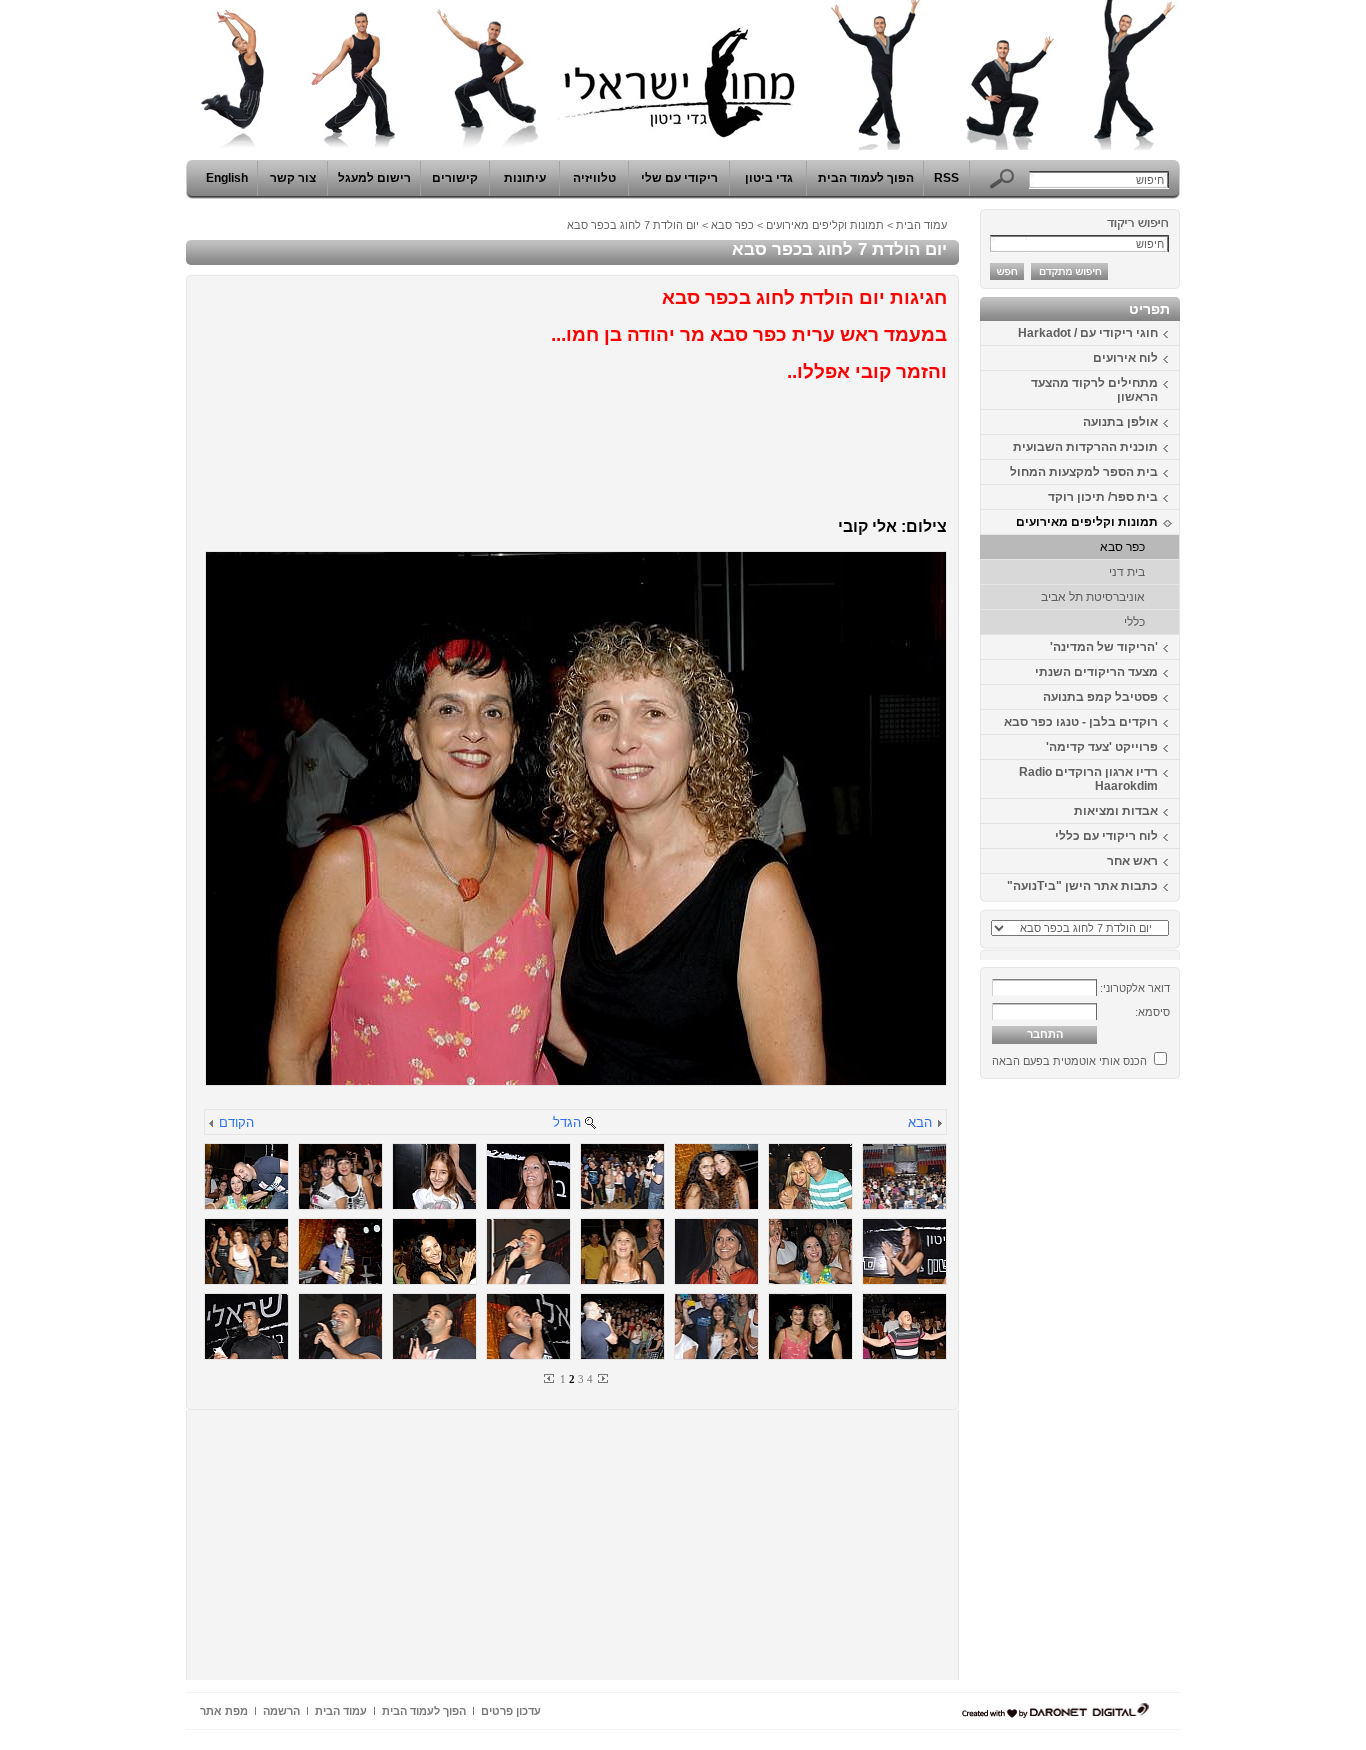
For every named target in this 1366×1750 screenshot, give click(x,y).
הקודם (236, 1122)
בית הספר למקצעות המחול (1084, 472)
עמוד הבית (921, 225)
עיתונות (525, 178)
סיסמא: (1152, 1012)
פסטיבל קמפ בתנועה (1100, 697)
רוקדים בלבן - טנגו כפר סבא (1081, 722)
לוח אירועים (1125, 358)
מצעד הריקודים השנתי (1096, 672)
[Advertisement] (1120, 1387)
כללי (1134, 622)
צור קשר (293, 178)
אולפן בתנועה (1120, 422)
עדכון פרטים (511, 1711)
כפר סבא (1122, 547)
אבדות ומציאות (1116, 811)
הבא (920, 1122)
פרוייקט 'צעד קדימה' (1102, 747)
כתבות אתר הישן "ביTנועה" (1082, 886)
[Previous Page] (550, 1378)
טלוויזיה (594, 178)
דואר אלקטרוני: (1135, 988)
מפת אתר (224, 1711)
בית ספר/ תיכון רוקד (1103, 497)
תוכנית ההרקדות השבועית (1085, 447)
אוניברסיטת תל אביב (1093, 597)
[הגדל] (590, 1124)
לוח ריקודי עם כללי (1106, 836)
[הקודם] (212, 1124)
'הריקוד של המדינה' (1104, 647)
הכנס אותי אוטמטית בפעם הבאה (1069, 1061)
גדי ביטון (769, 178)
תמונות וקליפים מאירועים (1087, 522)
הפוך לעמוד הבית (866, 178)
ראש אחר (1132, 861)
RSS (946, 178)
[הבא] (939, 1124)
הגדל (567, 1122)
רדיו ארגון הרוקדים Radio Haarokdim (1088, 779)
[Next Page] (602, 1378)
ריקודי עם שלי (679, 178)
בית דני (1127, 572)
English (227, 178)
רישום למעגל (374, 178)
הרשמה (281, 1711)
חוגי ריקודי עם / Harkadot (1088, 333)
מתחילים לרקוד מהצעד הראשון (1094, 390)
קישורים (455, 178)
